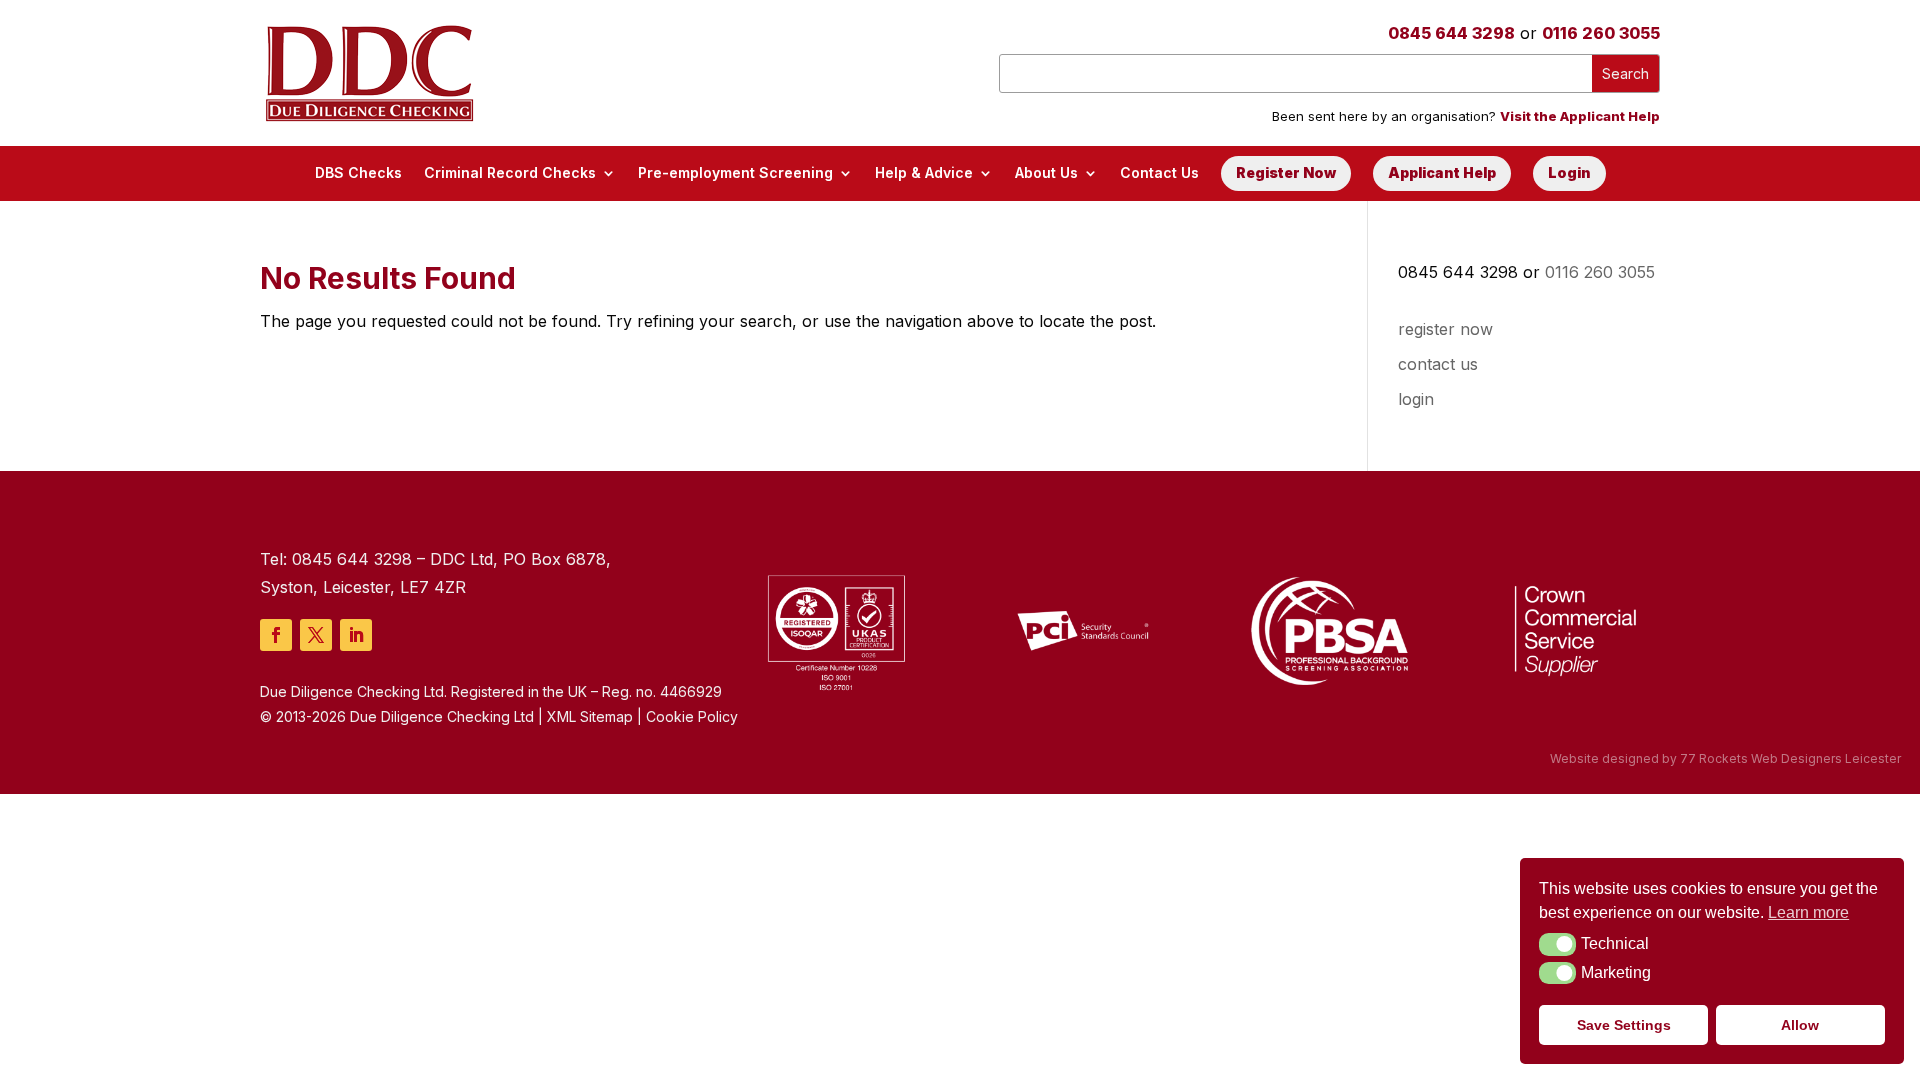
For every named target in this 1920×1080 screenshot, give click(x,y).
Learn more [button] (1808, 912)
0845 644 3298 (1451, 33)
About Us (1046, 172)
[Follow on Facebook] (276, 635)
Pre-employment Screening (735, 172)
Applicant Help (1442, 172)
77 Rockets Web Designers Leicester (1790, 758)
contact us (1438, 364)
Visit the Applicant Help (1580, 116)
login (1416, 399)
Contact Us (1159, 172)
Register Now (1286, 172)
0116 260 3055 (1601, 33)
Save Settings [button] (1624, 1025)
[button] (1557, 944)
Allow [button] (1800, 1025)
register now (1445, 329)
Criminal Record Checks (510, 172)
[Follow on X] (316, 635)
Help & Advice (924, 172)
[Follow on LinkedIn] (356, 635)
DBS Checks (358, 172)
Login (1569, 172)
